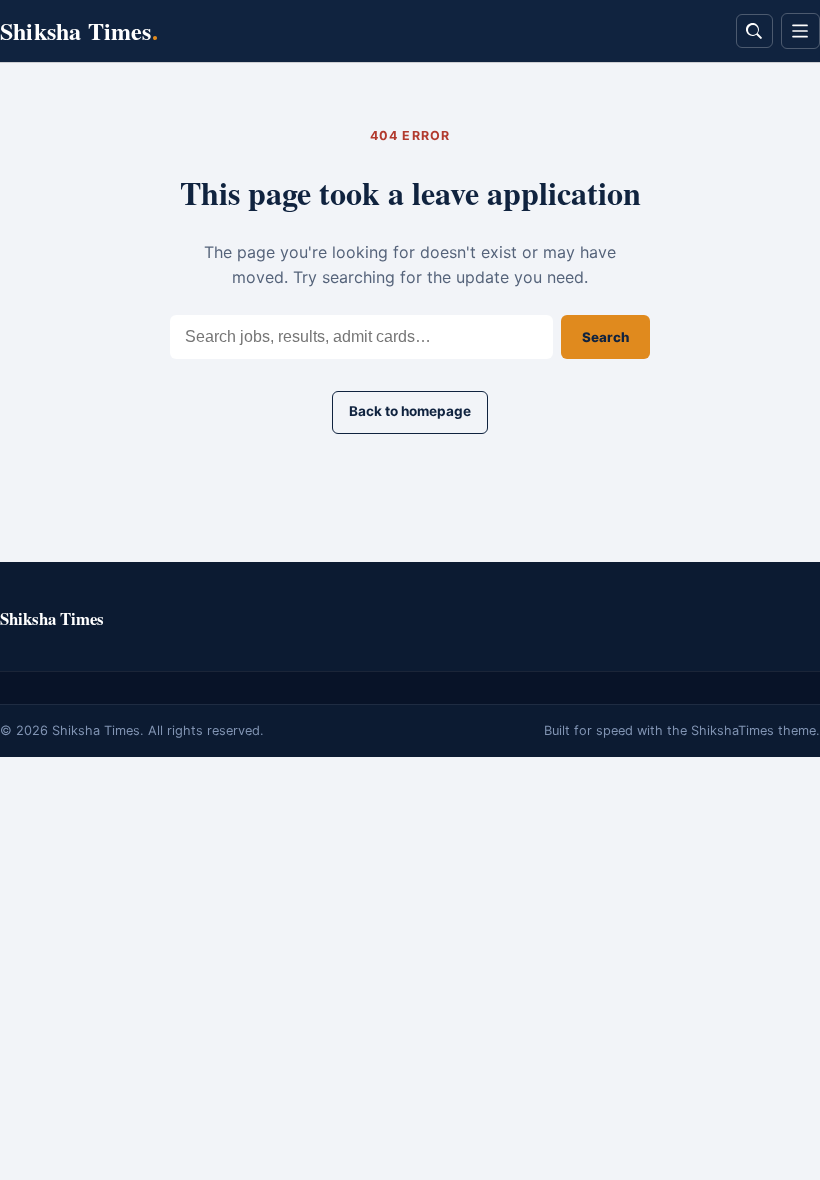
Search (605, 337)
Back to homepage (410, 411)
